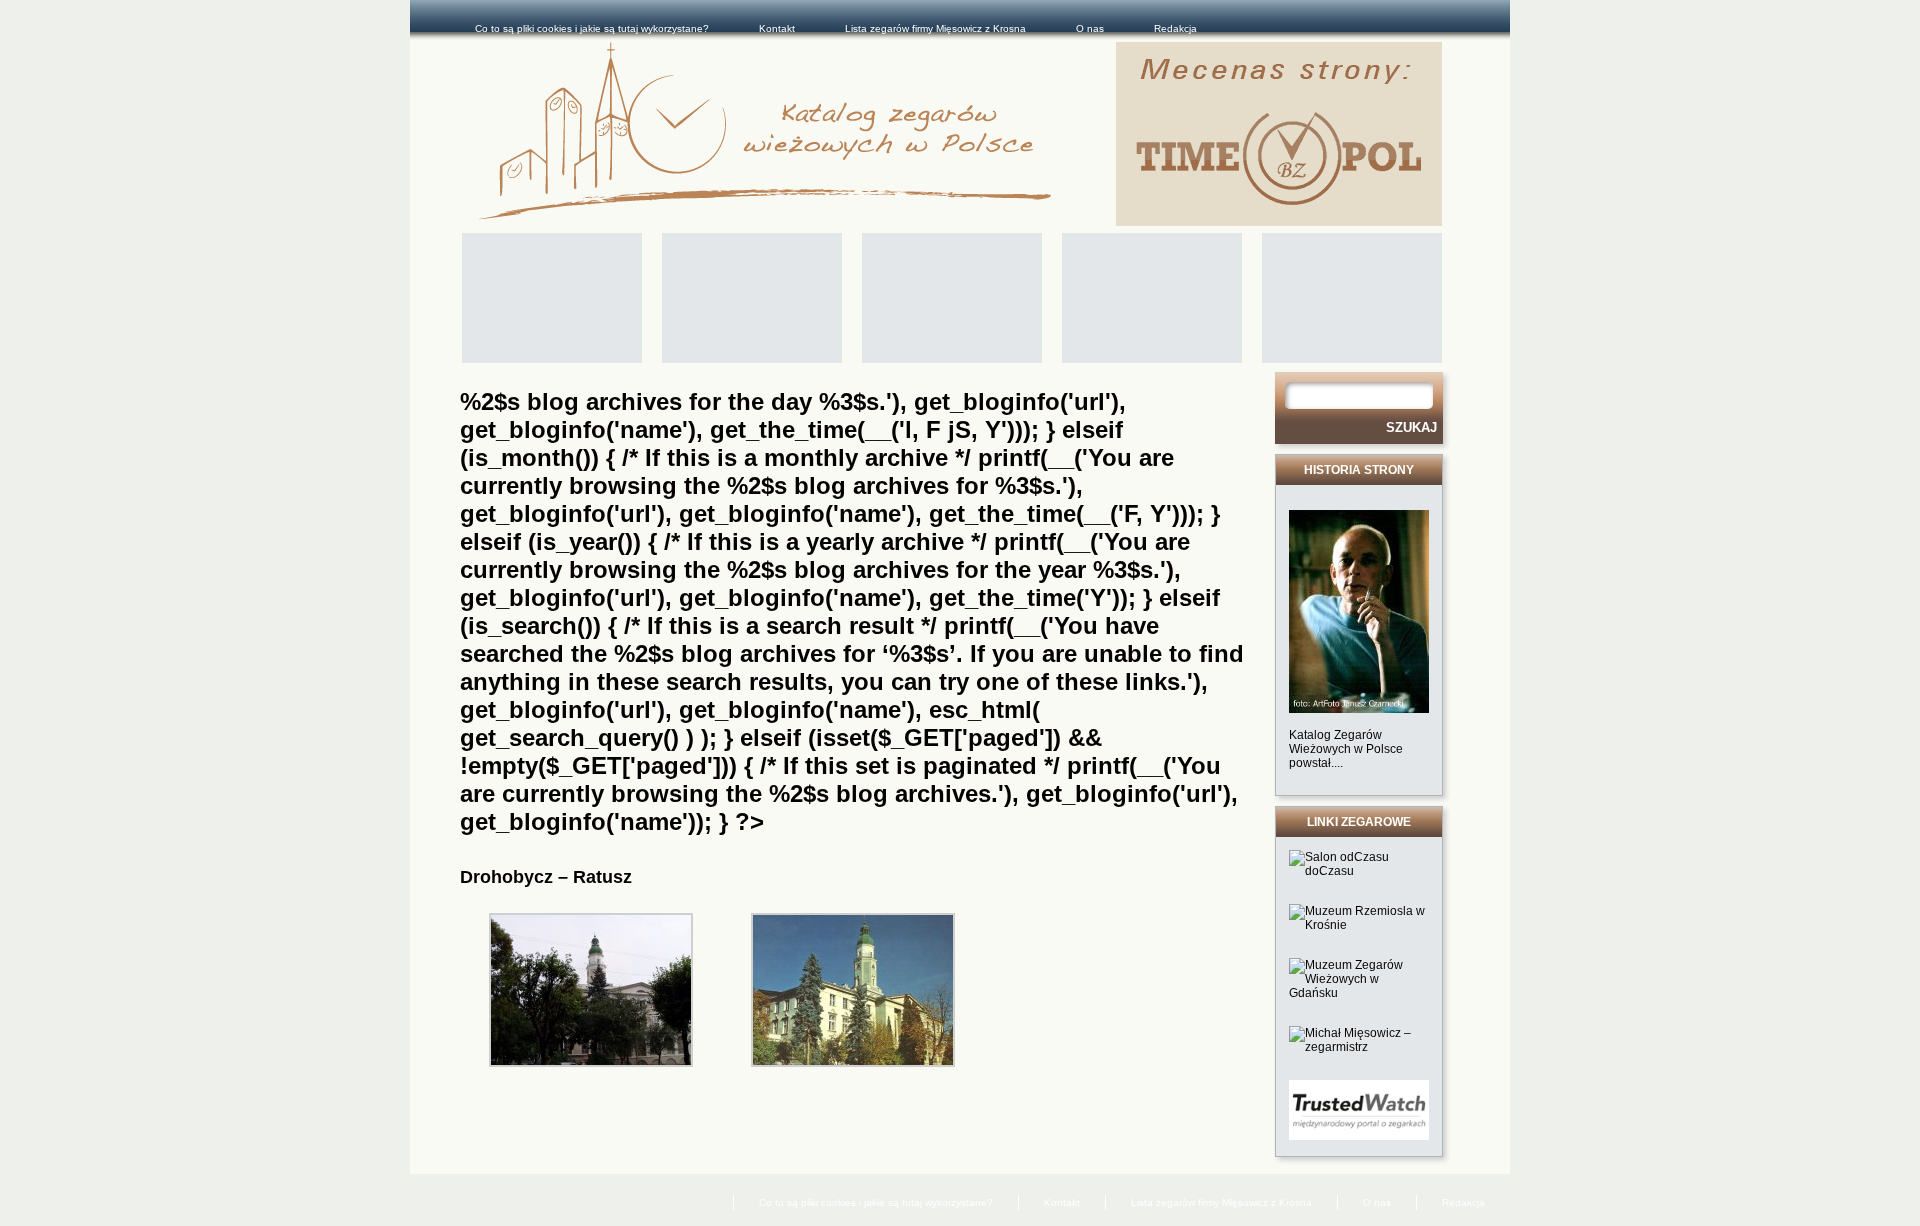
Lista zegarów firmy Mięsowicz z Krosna (935, 28)
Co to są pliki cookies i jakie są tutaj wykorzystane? (592, 28)
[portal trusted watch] (1359, 1136)
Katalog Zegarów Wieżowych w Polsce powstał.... (1346, 749)
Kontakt (777, 28)
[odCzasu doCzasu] (1359, 871)
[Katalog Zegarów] (797, 134)
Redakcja (1175, 28)
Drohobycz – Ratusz (546, 877)
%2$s (757, 485)
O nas (1090, 28)
